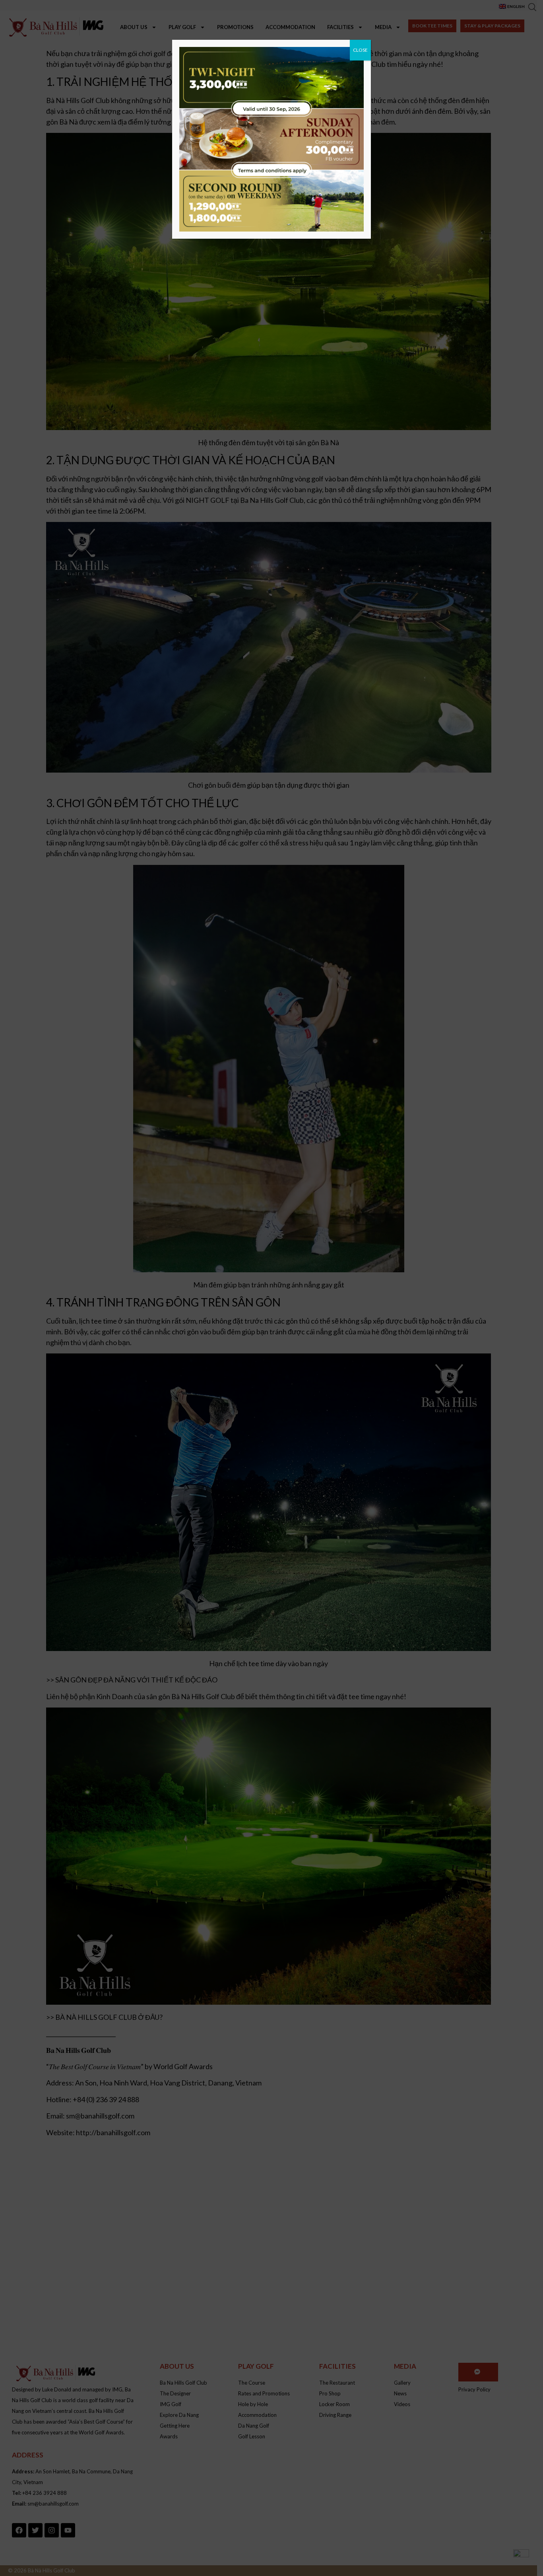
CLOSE (360, 50)
